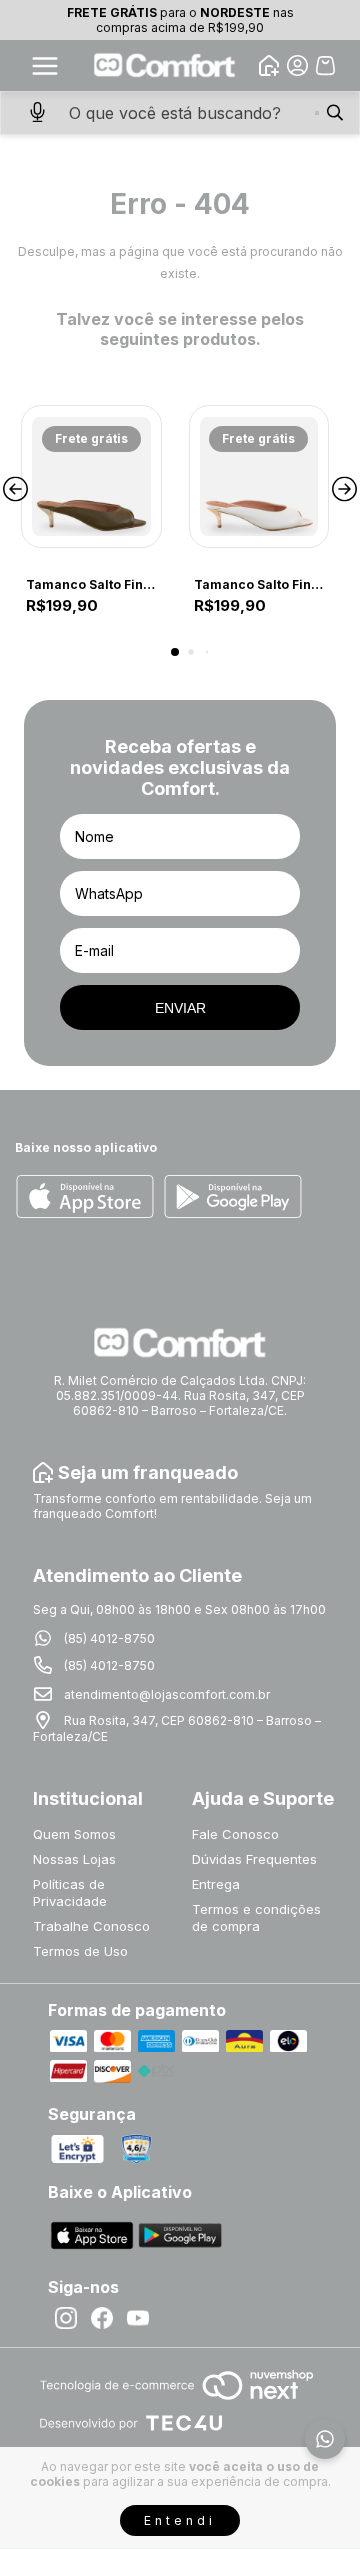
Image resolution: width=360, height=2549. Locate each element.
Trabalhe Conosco (91, 1926)
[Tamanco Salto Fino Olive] (91, 476)
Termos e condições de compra (256, 1917)
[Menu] (45, 66)
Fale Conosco (235, 1834)
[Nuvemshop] (176, 2401)
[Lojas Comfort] (165, 65)
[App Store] (85, 1198)
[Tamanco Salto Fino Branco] (259, 476)
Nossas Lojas (74, 1859)
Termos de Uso (80, 1951)
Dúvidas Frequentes (254, 1859)
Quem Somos (74, 1834)
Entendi (180, 2520)
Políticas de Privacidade (70, 1892)
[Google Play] (233, 1198)
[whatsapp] (325, 2439)
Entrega (216, 1884)
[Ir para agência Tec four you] (130, 2424)
